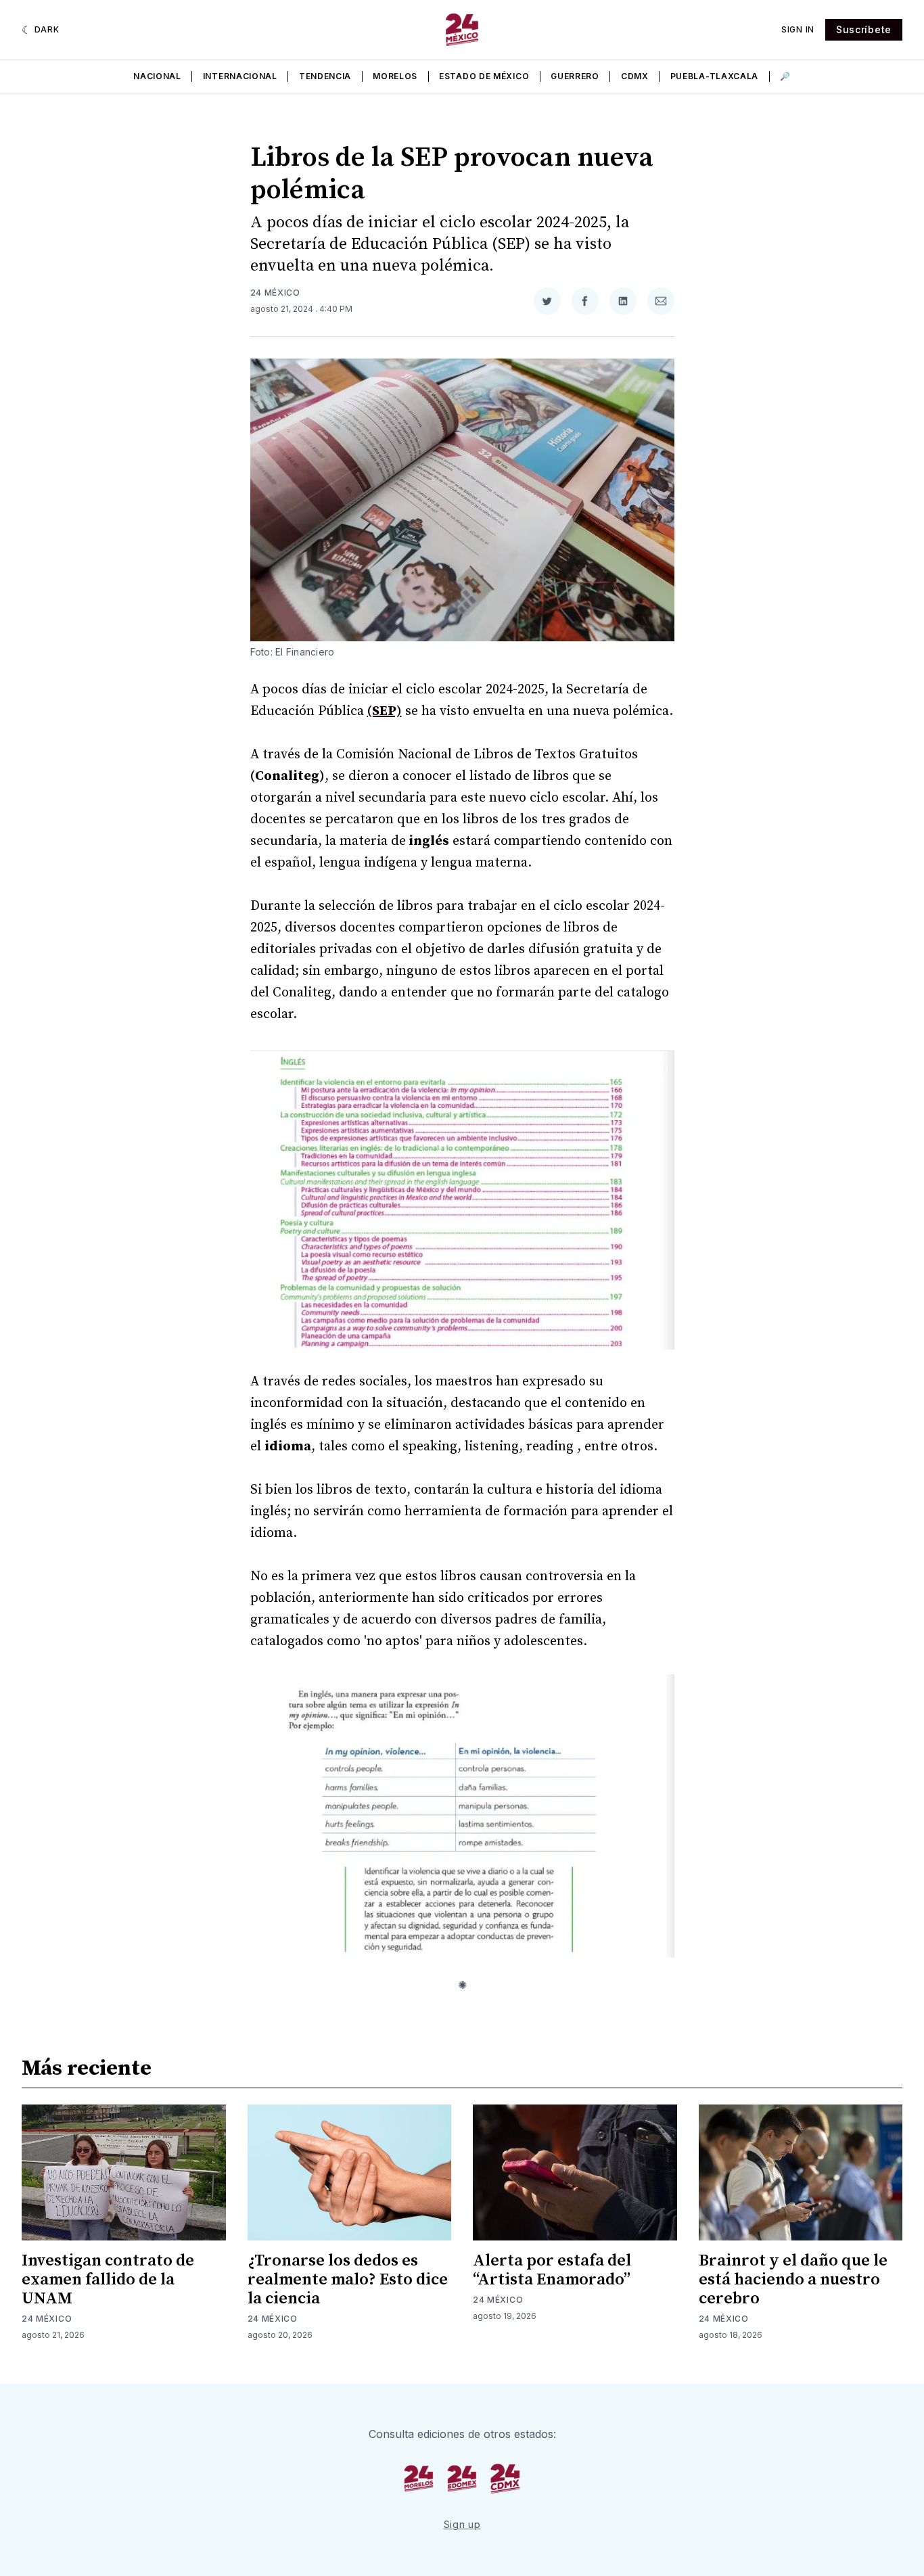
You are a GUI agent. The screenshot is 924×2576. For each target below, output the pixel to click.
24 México (275, 293)
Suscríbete (864, 29)
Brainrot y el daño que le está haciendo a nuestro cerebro (793, 2280)
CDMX (635, 76)
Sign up (462, 2524)
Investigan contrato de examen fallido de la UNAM (108, 2280)
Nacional (157, 76)
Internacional (240, 76)
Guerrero (575, 76)
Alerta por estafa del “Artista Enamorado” (552, 2270)
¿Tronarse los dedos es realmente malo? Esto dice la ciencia (348, 2280)
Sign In (798, 29)
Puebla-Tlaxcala (715, 76)
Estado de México (484, 76)
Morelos (395, 76)
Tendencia (325, 76)
